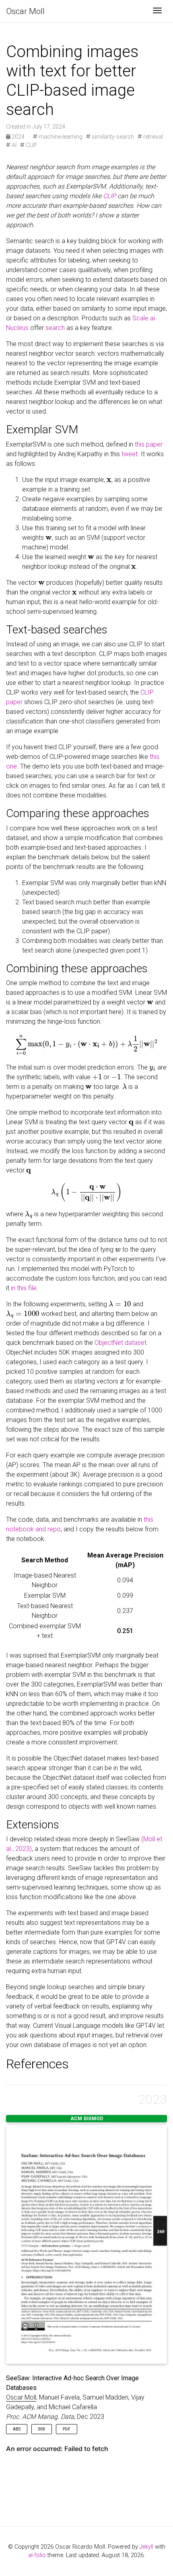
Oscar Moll (26, 11)
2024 (18, 137)
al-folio (37, 2555)
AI (13, 145)
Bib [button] (42, 2429)
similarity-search (112, 137)
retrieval (152, 137)
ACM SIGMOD (87, 2119)
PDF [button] (67, 2429)
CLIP (31, 145)
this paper (149, 444)
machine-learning (60, 137)
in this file (24, 1288)
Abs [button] (17, 2429)
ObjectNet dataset (120, 1343)
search (55, 328)
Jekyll (146, 2547)
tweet (130, 454)
